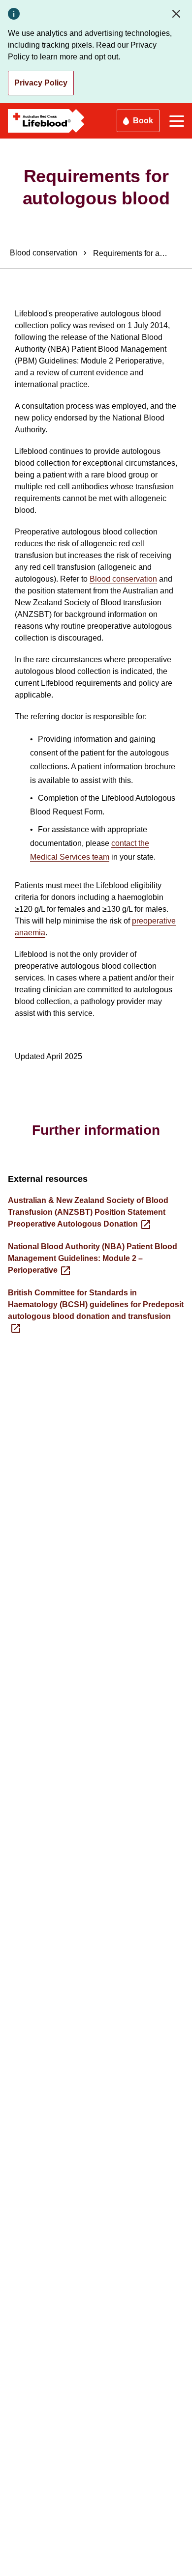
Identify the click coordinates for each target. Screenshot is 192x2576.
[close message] (178, 14)
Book (143, 121)
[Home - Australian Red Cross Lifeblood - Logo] (46, 121)
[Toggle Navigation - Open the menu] (177, 121)
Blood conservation (123, 579)
